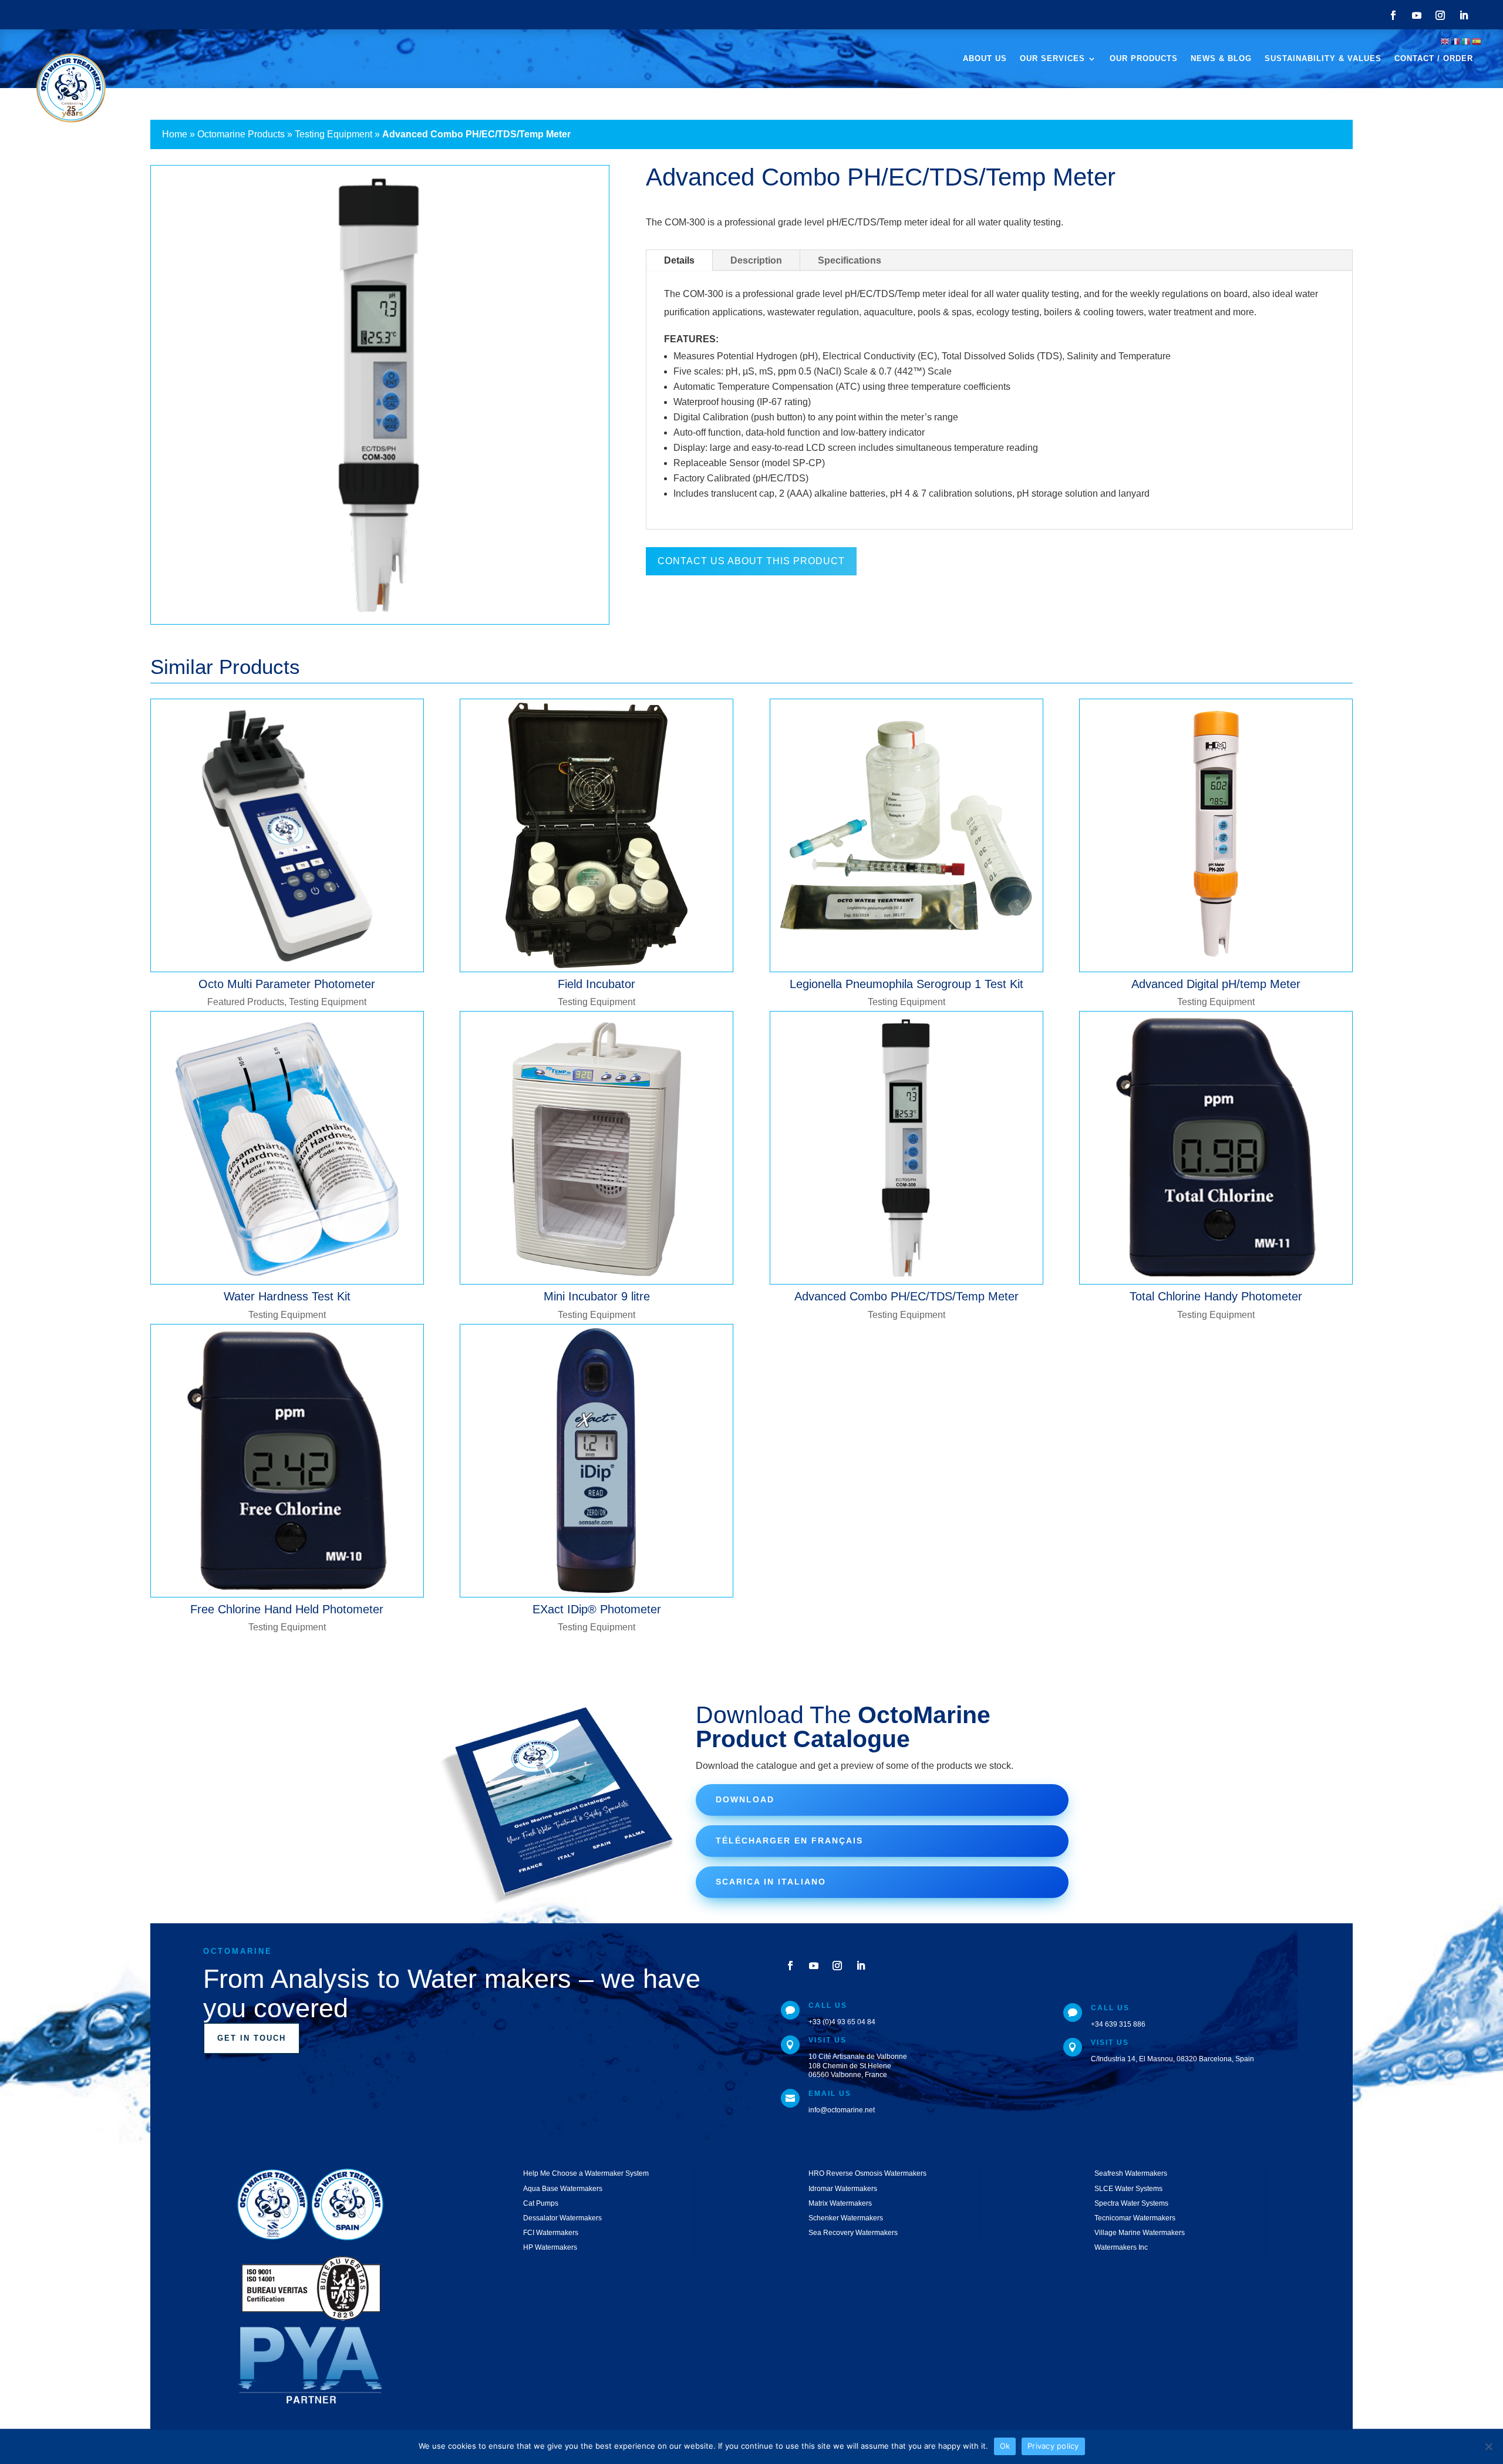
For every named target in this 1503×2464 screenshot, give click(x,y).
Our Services (1052, 59)
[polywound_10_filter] (380, 624)
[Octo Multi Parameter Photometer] (287, 835)
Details (679, 260)
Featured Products (246, 1002)
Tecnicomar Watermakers (1135, 2218)
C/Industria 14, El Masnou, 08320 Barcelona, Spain (1172, 2059)
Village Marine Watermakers (1140, 2233)
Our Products (1144, 59)
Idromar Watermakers (843, 2189)
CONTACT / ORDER (1434, 59)
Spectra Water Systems (1131, 2203)
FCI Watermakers (551, 2233)
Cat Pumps (541, 2203)
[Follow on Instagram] (1440, 15)
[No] (1488, 2446)
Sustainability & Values (1323, 59)
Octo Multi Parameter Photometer (287, 984)
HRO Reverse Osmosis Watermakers (867, 2173)
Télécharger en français (789, 1841)
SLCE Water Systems (1128, 2189)
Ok (1005, 2446)
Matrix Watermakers (840, 2203)
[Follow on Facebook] (1393, 15)
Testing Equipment (333, 134)
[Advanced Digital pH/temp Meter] (1216, 835)
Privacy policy (1053, 2446)
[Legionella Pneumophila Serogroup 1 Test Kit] (906, 835)
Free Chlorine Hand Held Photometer (287, 1609)
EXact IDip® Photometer (597, 1609)
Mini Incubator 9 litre (597, 1296)
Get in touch (252, 2038)
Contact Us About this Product (751, 561)
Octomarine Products (241, 134)
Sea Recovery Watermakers (853, 2233)
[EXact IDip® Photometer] (597, 1461)
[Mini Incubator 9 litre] (597, 1148)
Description (756, 260)
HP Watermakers (550, 2247)
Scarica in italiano (771, 1882)
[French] (1456, 41)
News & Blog (1221, 59)
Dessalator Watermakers (562, 2218)
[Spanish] (1477, 41)
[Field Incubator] (597, 835)
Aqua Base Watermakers (563, 2189)
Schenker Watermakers (846, 2218)
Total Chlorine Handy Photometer (1216, 1296)
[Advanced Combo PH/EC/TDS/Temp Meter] (906, 1148)
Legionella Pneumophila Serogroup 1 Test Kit (906, 984)
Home (175, 134)
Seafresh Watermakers (1131, 2173)
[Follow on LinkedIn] (1464, 15)
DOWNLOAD (745, 1799)
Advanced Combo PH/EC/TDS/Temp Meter (906, 1296)
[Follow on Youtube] (1417, 15)
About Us (985, 59)
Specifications (850, 260)
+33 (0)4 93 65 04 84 (842, 2022)
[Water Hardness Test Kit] (287, 1148)
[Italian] (1467, 41)
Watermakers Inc (1121, 2247)
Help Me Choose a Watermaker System (586, 2173)
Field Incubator (597, 984)
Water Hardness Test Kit (287, 1296)
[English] (1445, 41)
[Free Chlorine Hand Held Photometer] (287, 1461)
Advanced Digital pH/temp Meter (1216, 984)
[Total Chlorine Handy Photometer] (1216, 1148)
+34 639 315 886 (1118, 2024)
